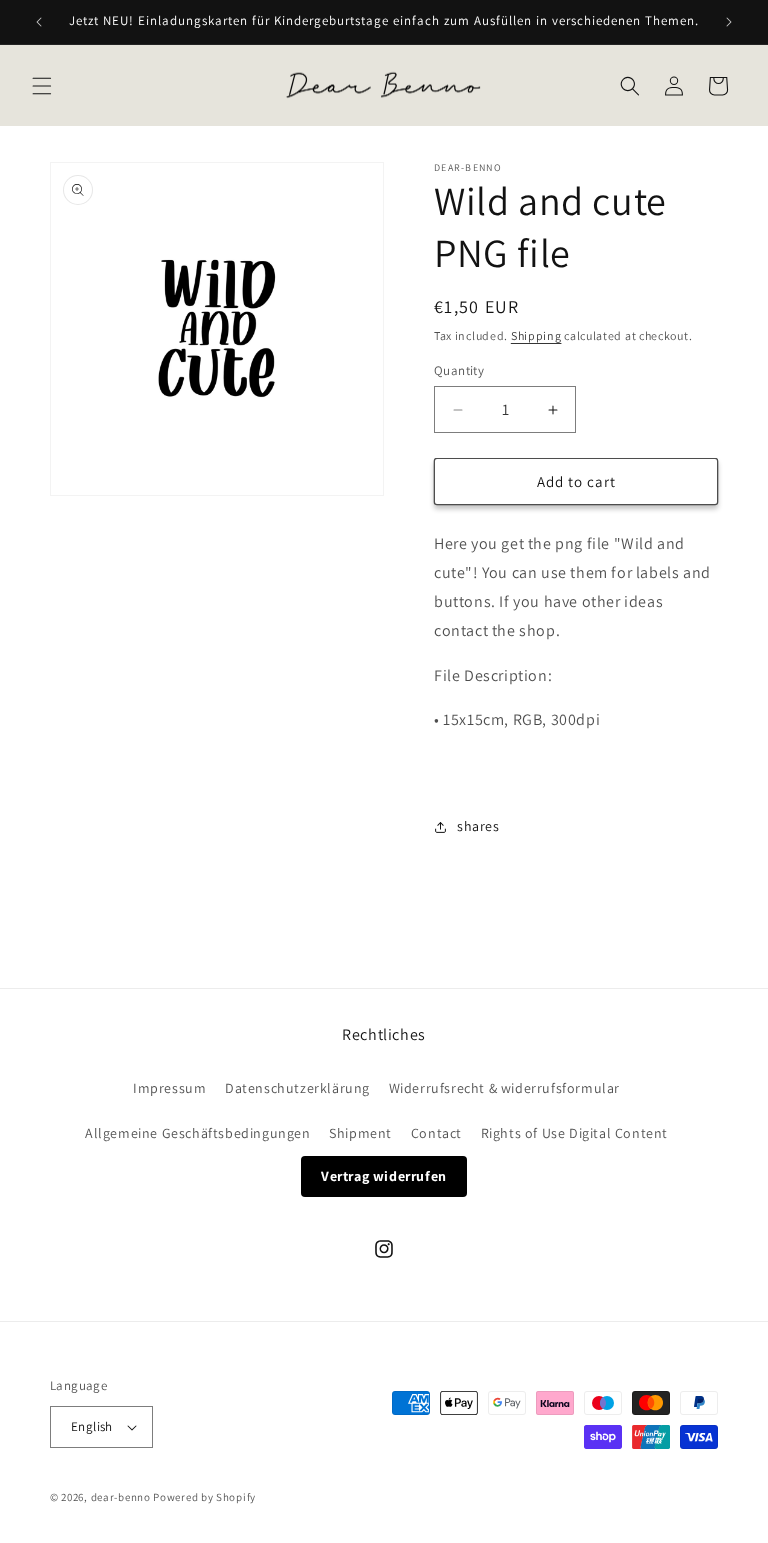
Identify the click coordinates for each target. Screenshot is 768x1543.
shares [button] (478, 826)
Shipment (360, 1133)
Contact (436, 1133)
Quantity (459, 370)
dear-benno (121, 1497)
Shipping (536, 335)
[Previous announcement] (39, 22)
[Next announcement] (729, 22)
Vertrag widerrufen (384, 1176)
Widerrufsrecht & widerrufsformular (504, 1088)
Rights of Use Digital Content (574, 1133)
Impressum (169, 1088)
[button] (42, 86)
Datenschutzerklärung (297, 1088)
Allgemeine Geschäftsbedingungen (198, 1133)
